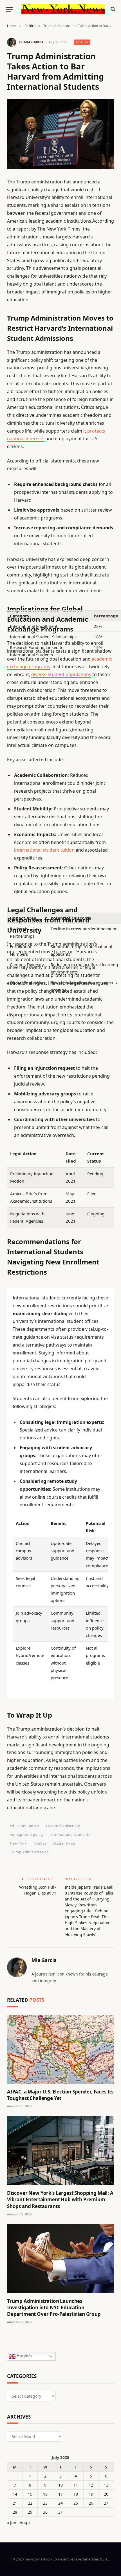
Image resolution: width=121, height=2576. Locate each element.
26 (91, 2503)
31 (60, 2512)
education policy (24, 1826)
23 (45, 2503)
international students (70, 1834)
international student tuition (44, 850)
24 (60, 2503)
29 (30, 2512)
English (24, 2356)
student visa (64, 1843)
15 (30, 2494)
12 (91, 2485)
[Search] (112, 9)
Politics (82, 42)
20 (106, 2494)
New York (18, 1843)
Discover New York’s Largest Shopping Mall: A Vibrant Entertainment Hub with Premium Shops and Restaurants (60, 2199)
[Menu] (9, 9)
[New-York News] (63, 9)
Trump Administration (29, 1852)
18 (76, 2494)
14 (15, 2494)
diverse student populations (61, 674)
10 (60, 2485)
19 (91, 2494)
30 (45, 2512)
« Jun (12, 2523)
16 (45, 2494)
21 (15, 2503)
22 (30, 2503)
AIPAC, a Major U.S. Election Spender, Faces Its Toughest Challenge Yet (60, 2095)
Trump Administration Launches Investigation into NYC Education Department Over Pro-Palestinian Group (54, 2308)
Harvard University (63, 1826)
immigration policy (27, 1834)
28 (15, 2512)
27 (106, 2503)
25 (76, 2503)
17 (60, 2494)
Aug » (25, 2523)
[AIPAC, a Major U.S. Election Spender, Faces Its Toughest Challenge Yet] (60, 2049)
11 (76, 2485)
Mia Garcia (34, 42)
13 (106, 2485)
